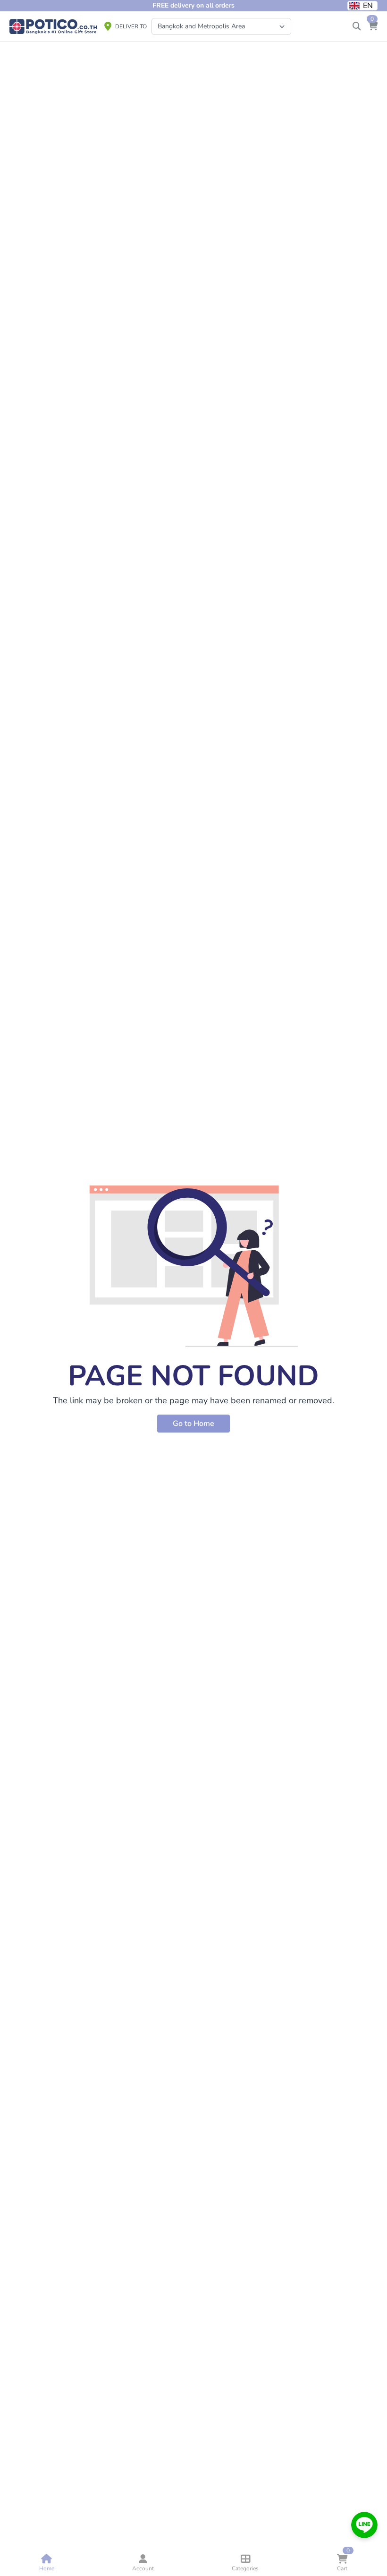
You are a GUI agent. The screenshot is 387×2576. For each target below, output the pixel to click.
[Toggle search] (357, 26)
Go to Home (193, 1424)
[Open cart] (373, 26)
